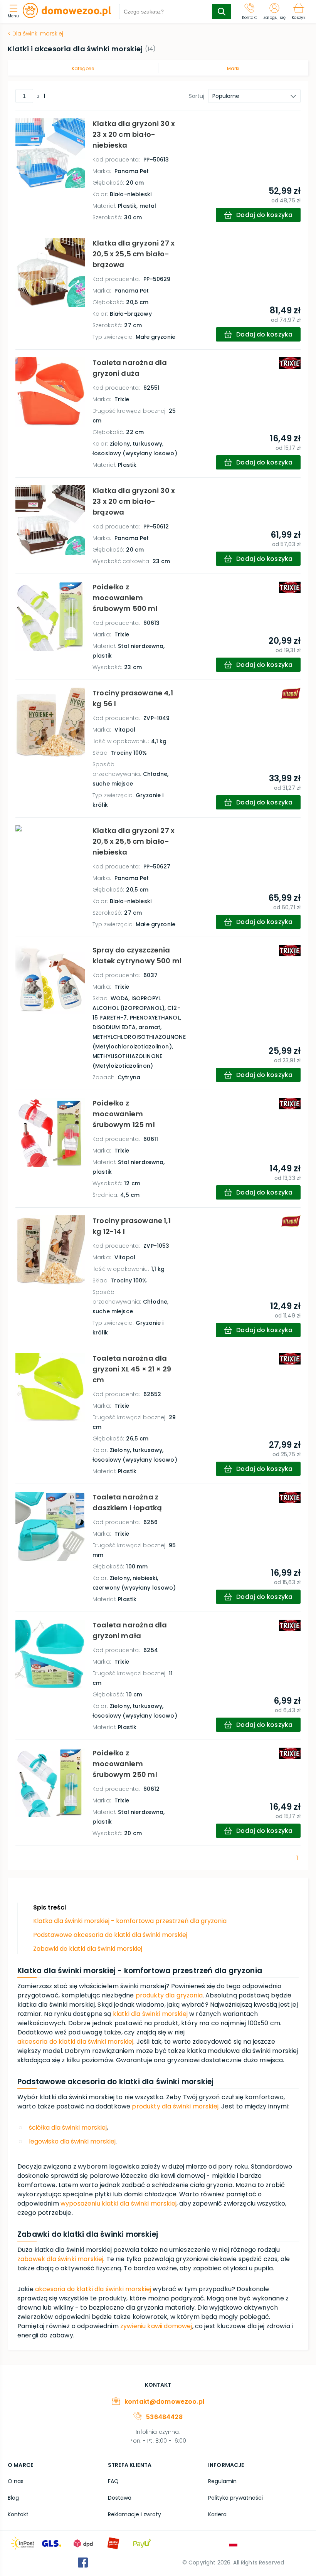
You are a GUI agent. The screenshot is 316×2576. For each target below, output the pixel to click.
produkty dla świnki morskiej (175, 2106)
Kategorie (83, 68)
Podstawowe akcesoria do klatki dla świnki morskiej (110, 1935)
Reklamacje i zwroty (134, 2514)
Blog (13, 2498)
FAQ (113, 2481)
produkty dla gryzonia (169, 1995)
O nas (16, 2481)
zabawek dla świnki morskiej (60, 2259)
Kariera (217, 2514)
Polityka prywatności (235, 2498)
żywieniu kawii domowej (156, 2326)
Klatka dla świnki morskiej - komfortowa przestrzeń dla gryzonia (130, 1921)
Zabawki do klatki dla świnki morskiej (88, 1949)
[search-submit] (222, 12)
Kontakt (18, 2514)
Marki (233, 68)
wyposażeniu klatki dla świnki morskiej (118, 2203)
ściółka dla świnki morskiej (68, 2128)
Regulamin (222, 2481)
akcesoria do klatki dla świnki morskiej (75, 2042)
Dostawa (120, 2498)
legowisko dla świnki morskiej (72, 2141)
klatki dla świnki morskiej (150, 2014)
